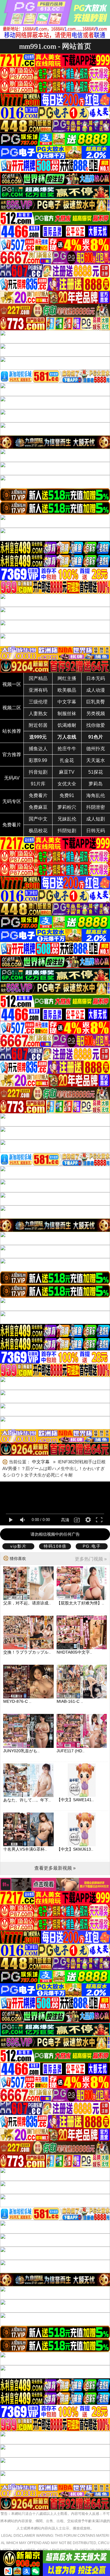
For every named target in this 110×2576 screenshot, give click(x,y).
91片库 (38, 784)
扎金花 (67, 760)
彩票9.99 (38, 760)
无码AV (12, 778)
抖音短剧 (38, 772)
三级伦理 (38, 702)
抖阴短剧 (67, 831)
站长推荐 (12, 731)
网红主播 (67, 678)
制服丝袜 (67, 714)
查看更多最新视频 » (55, 1868)
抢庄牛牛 (67, 749)
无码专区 (12, 801)
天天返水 (96, 760)
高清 (65, 1520)
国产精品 (38, 678)
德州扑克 (96, 749)
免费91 (67, 795)
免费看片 (38, 795)
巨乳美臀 (96, 702)
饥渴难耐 (67, 725)
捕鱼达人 (38, 749)
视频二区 (12, 708)
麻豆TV (67, 772)
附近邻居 (38, 725)
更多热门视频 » (91, 1559)
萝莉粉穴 (67, 807)
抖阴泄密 (96, 807)
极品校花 (38, 831)
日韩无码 (96, 831)
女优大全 (67, 784)
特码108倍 (55, 1546)
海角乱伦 (96, 795)
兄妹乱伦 (67, 819)
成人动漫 (96, 690)
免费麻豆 (38, 807)
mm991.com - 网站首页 (55, 46)
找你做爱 (96, 725)
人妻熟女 (38, 714)
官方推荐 (12, 755)
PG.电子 (92, 1546)
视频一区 (12, 684)
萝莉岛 (96, 784)
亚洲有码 (38, 690)
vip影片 (18, 1546)
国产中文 (38, 819)
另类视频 (96, 714)
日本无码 (96, 678)
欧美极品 (67, 690)
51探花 (96, 772)
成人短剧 (96, 819)
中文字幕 (67, 702)
